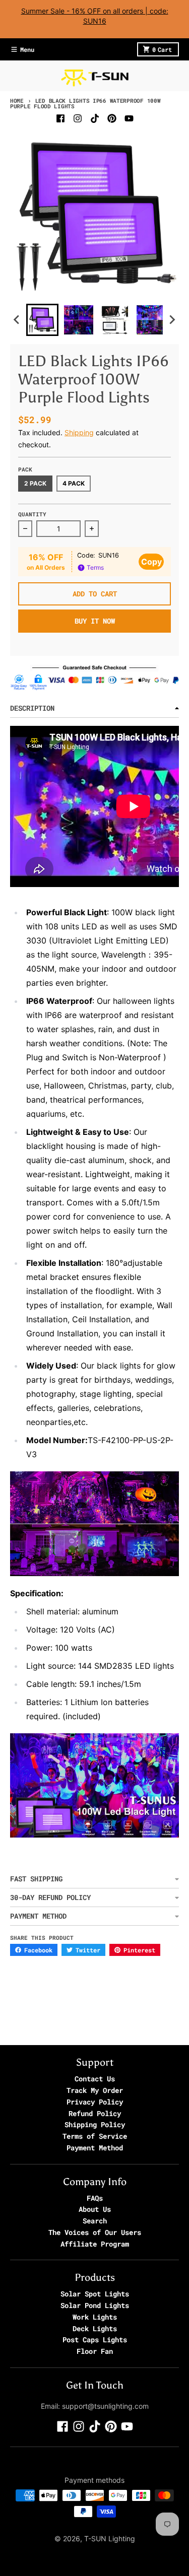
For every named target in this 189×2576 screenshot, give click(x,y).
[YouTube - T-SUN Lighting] (129, 118)
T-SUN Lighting (110, 2538)
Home (17, 100)
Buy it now (95, 621)
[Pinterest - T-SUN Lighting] (112, 118)
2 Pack (35, 483)
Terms (94, 567)
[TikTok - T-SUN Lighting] (95, 118)
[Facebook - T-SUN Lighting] (60, 118)
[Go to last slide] (17, 320)
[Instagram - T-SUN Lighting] (78, 118)
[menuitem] (42, 320)
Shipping (79, 432)
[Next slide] (172, 320)
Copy (151, 562)
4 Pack (74, 483)
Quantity (32, 514)
